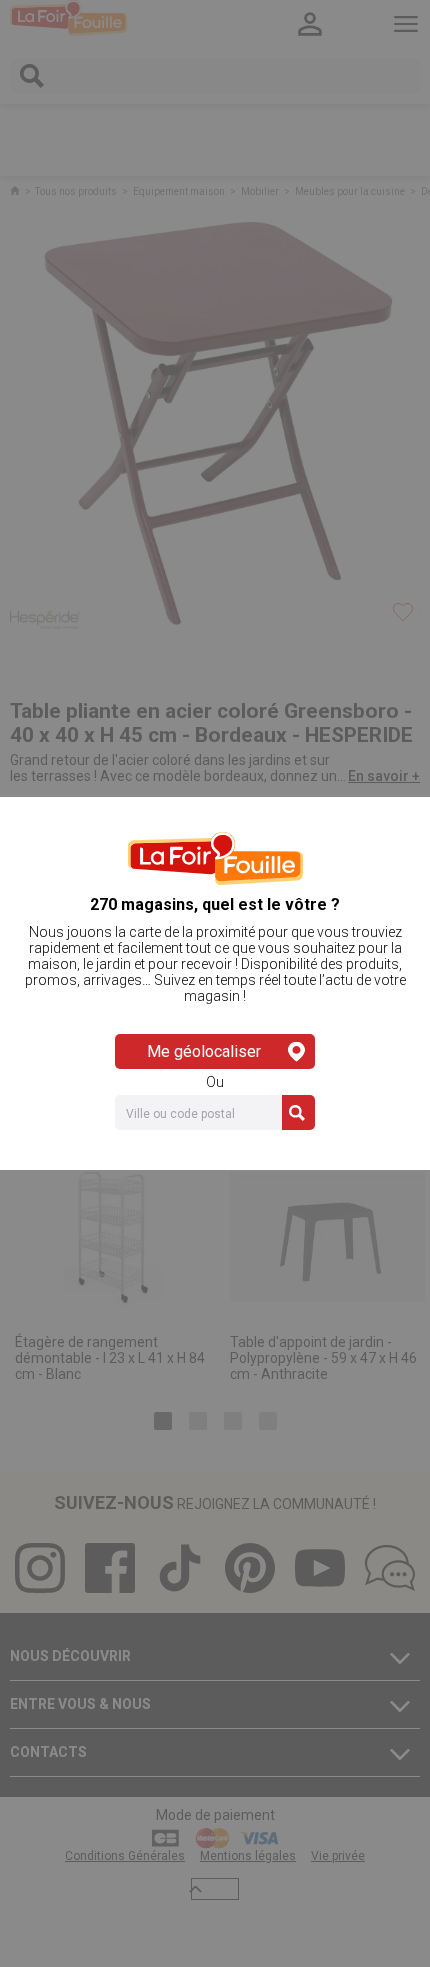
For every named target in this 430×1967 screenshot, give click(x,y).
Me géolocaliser (204, 1051)
